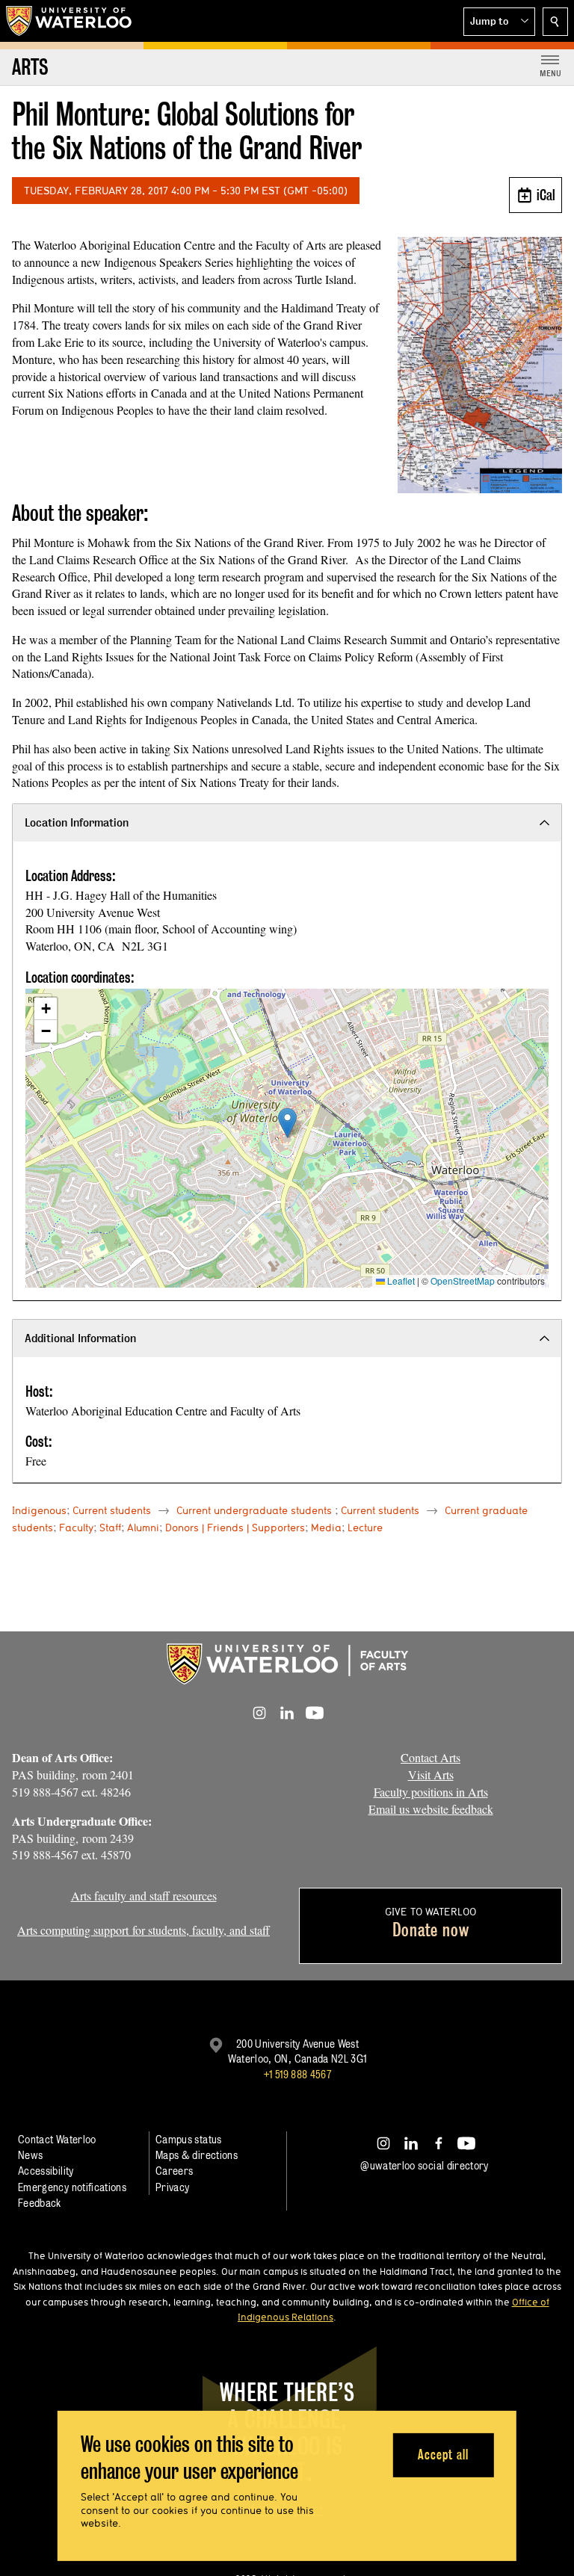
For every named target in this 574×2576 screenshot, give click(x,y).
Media (326, 1528)
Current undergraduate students (254, 1510)
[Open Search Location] (555, 22)
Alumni (143, 1528)
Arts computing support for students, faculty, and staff (143, 1930)
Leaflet (400, 1281)
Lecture (365, 1528)
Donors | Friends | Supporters (235, 1528)
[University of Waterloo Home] (70, 21)
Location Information (77, 822)
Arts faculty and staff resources (144, 1896)
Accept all (443, 2455)
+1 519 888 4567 (297, 2074)
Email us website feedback (431, 1809)
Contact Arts (430, 1757)
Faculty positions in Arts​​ (431, 1792)
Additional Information (80, 1338)
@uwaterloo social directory (425, 2165)
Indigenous (39, 1510)
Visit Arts (431, 1775)
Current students (112, 1510)
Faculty (76, 1528)
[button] (499, 22)
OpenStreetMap (463, 1281)
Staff (110, 1528)
